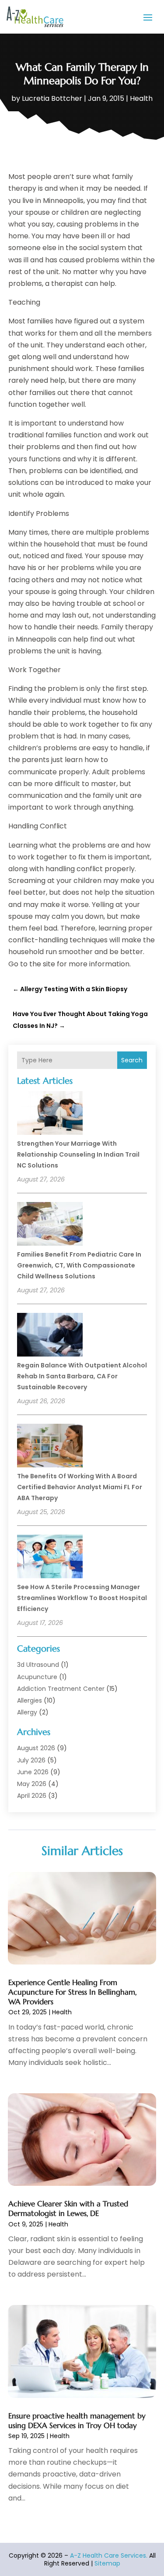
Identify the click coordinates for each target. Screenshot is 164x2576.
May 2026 (32, 1784)
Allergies (30, 1700)
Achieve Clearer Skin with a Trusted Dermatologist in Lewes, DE (68, 2208)
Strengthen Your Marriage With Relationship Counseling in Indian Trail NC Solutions (78, 1154)
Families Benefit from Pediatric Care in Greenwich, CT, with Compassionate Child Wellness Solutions (79, 1265)
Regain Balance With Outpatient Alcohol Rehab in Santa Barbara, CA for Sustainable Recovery (82, 1376)
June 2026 (33, 1772)
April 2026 (32, 1796)
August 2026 (36, 1748)
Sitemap (107, 2563)
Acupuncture (37, 1677)
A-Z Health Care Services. (109, 2555)
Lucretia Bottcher (52, 98)
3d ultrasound (38, 1665)
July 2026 (31, 1760)
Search (132, 1060)
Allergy (27, 1712)
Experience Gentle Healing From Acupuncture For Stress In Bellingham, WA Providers (72, 1992)
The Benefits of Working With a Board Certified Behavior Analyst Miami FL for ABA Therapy (80, 1487)
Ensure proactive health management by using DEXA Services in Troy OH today (77, 2421)
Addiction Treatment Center (61, 1689)
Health (141, 98)
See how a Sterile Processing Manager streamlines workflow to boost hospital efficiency (82, 1598)
